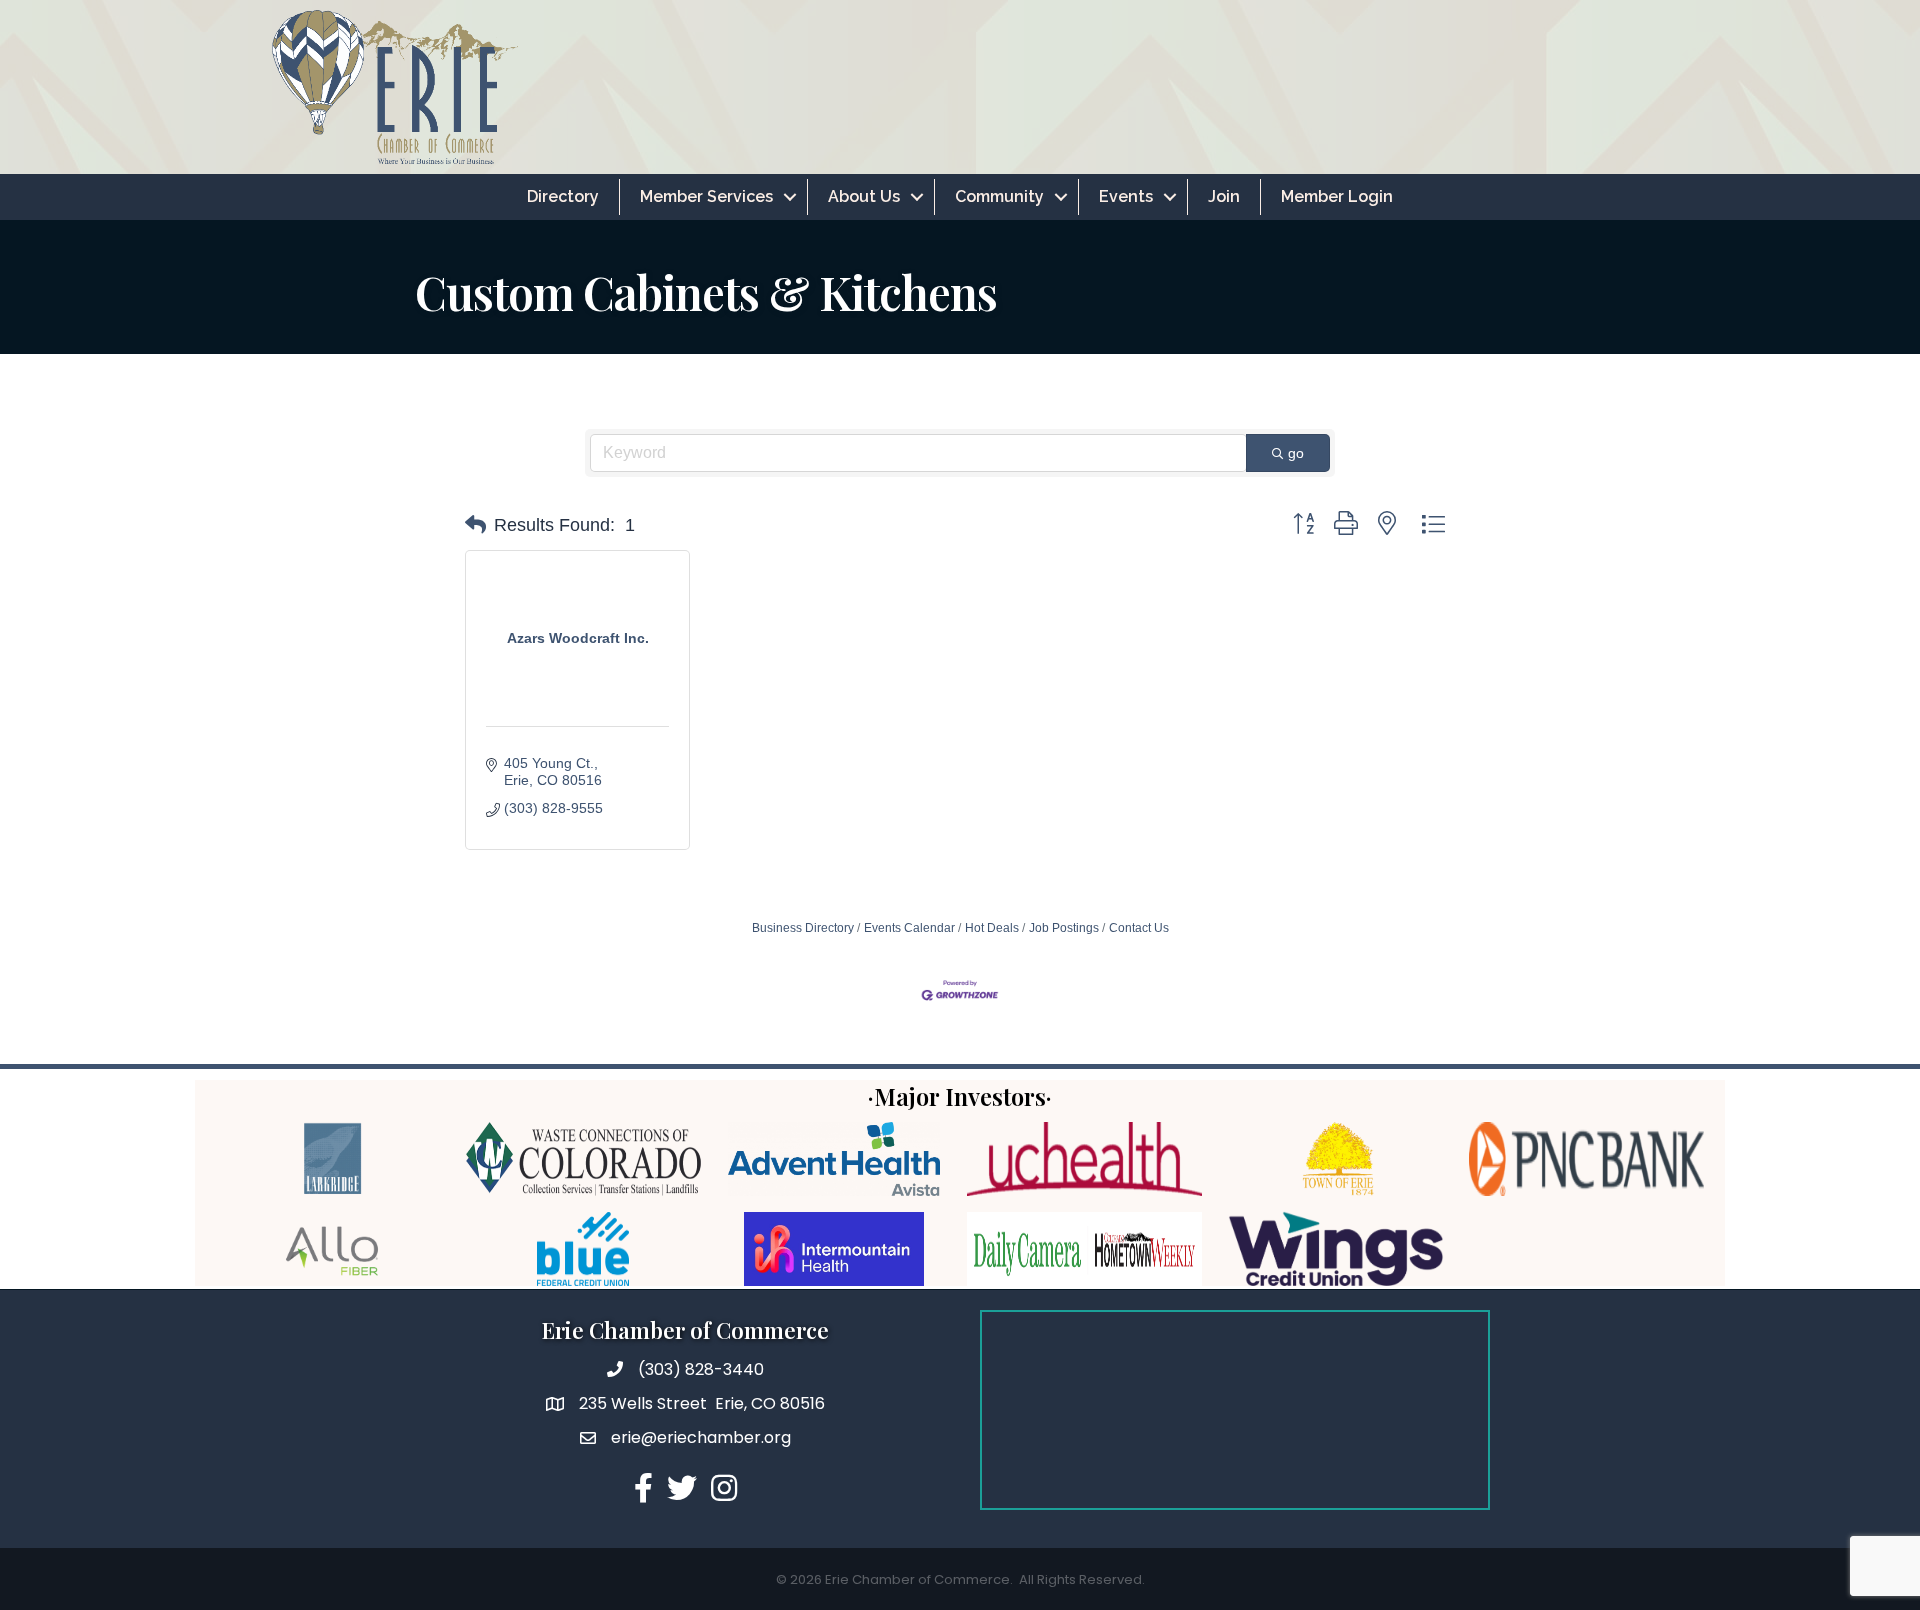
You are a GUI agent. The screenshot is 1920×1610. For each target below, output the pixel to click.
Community (999, 196)
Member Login (1337, 196)
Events (1126, 196)
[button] (475, 525)
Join (1224, 196)
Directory (563, 196)
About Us (864, 196)
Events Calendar (909, 928)
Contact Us (1139, 928)
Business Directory (803, 928)
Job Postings (1064, 928)
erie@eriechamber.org (701, 1437)
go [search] (1296, 453)
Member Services (706, 196)
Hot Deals (992, 928)
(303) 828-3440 (701, 1369)
